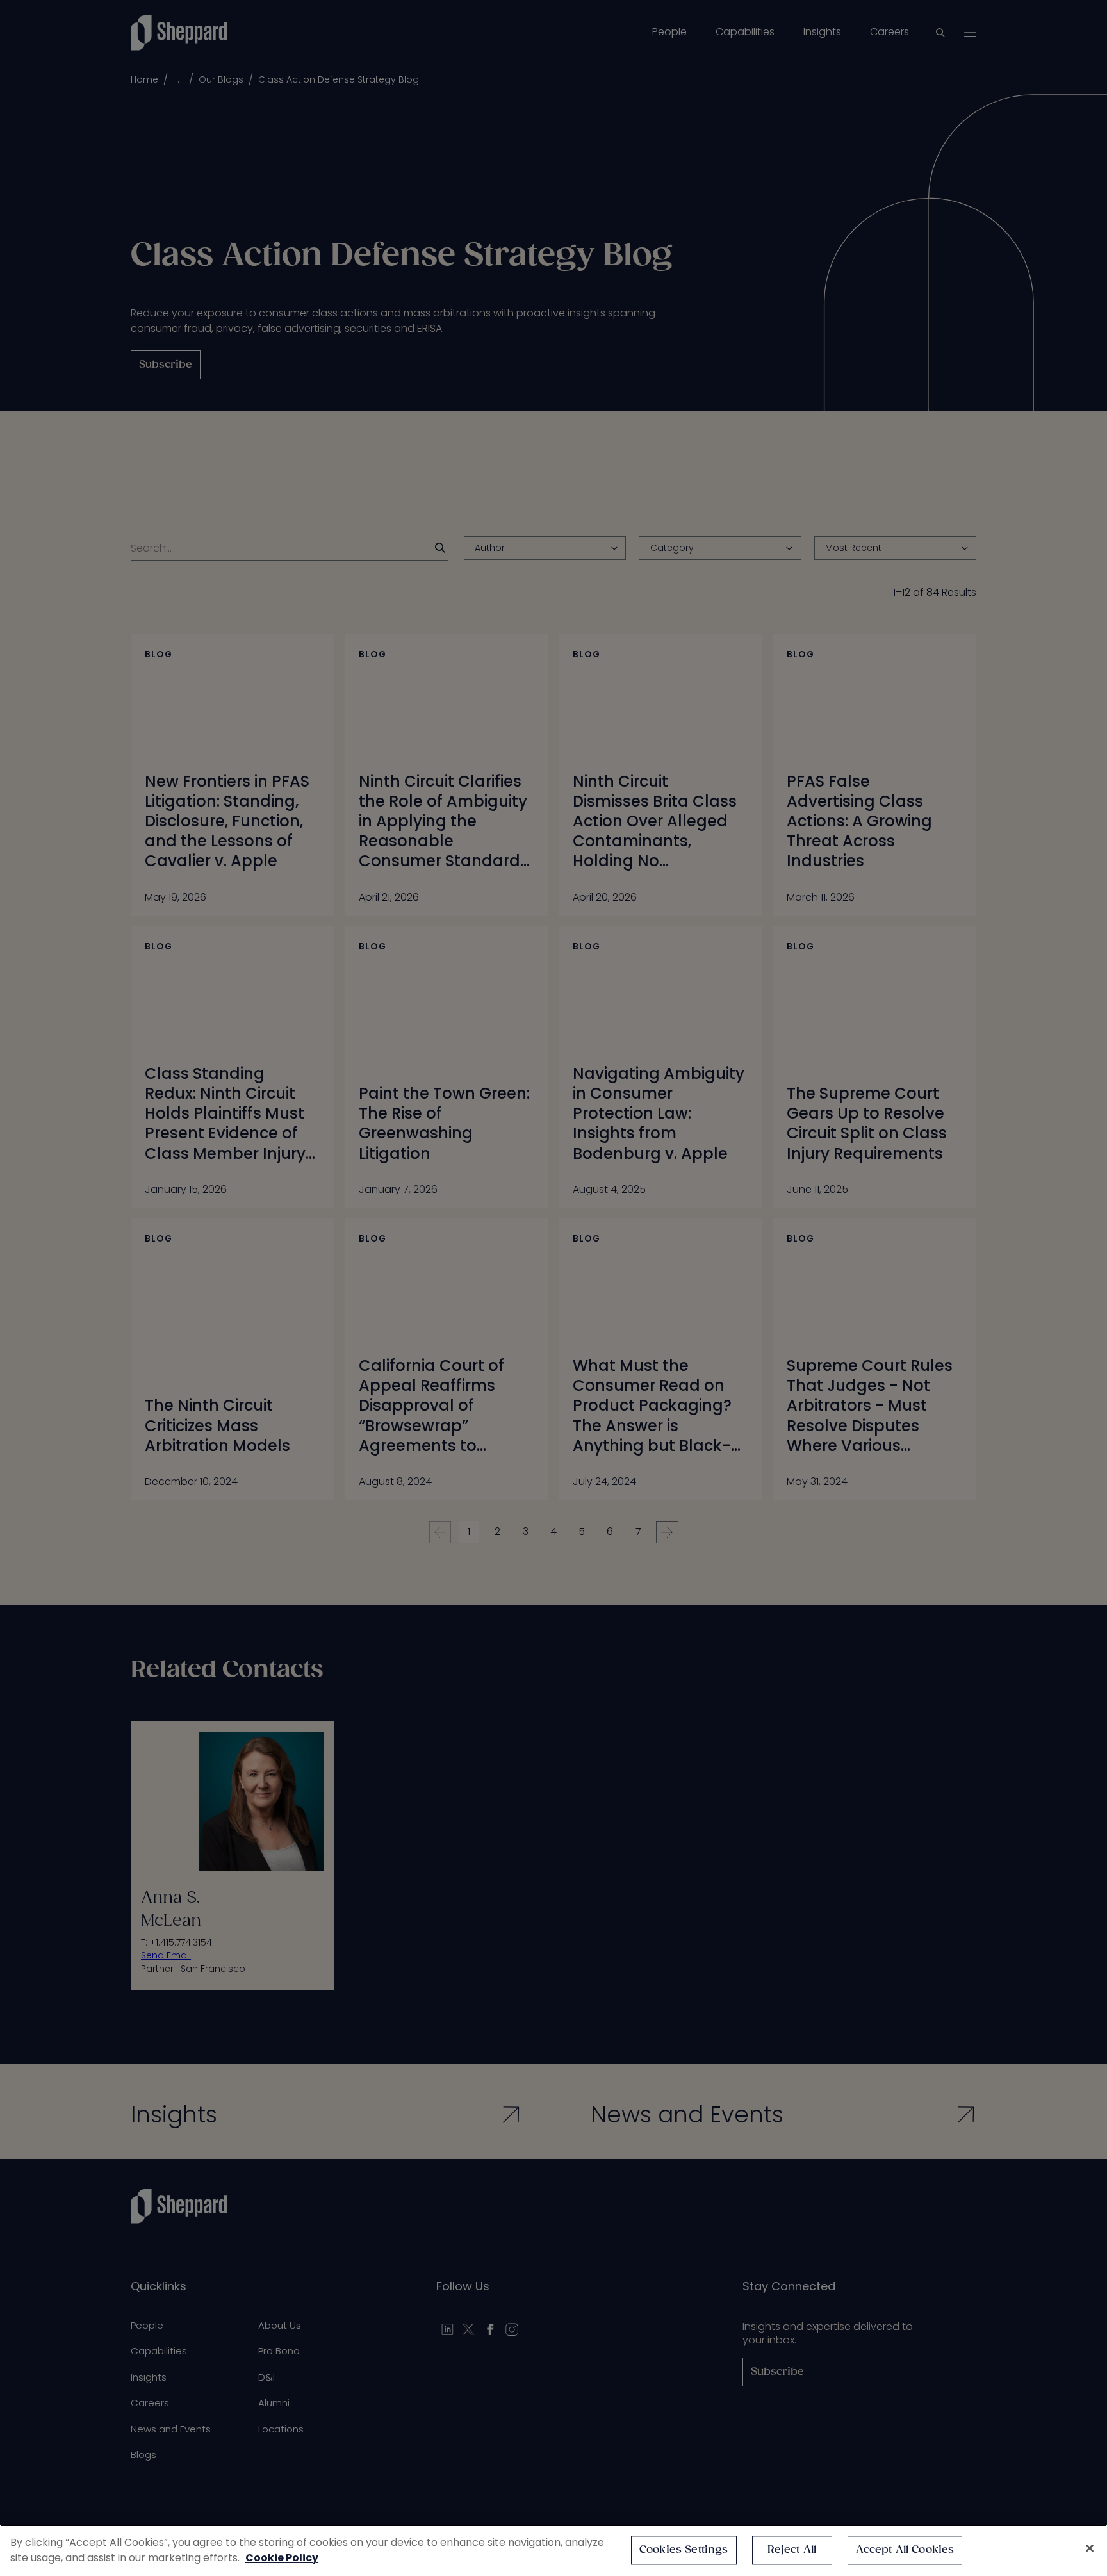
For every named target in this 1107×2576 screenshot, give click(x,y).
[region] (553, 2550)
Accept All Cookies (905, 2550)
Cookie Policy (282, 2558)
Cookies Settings (684, 2550)
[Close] (1090, 2548)
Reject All (792, 2550)
